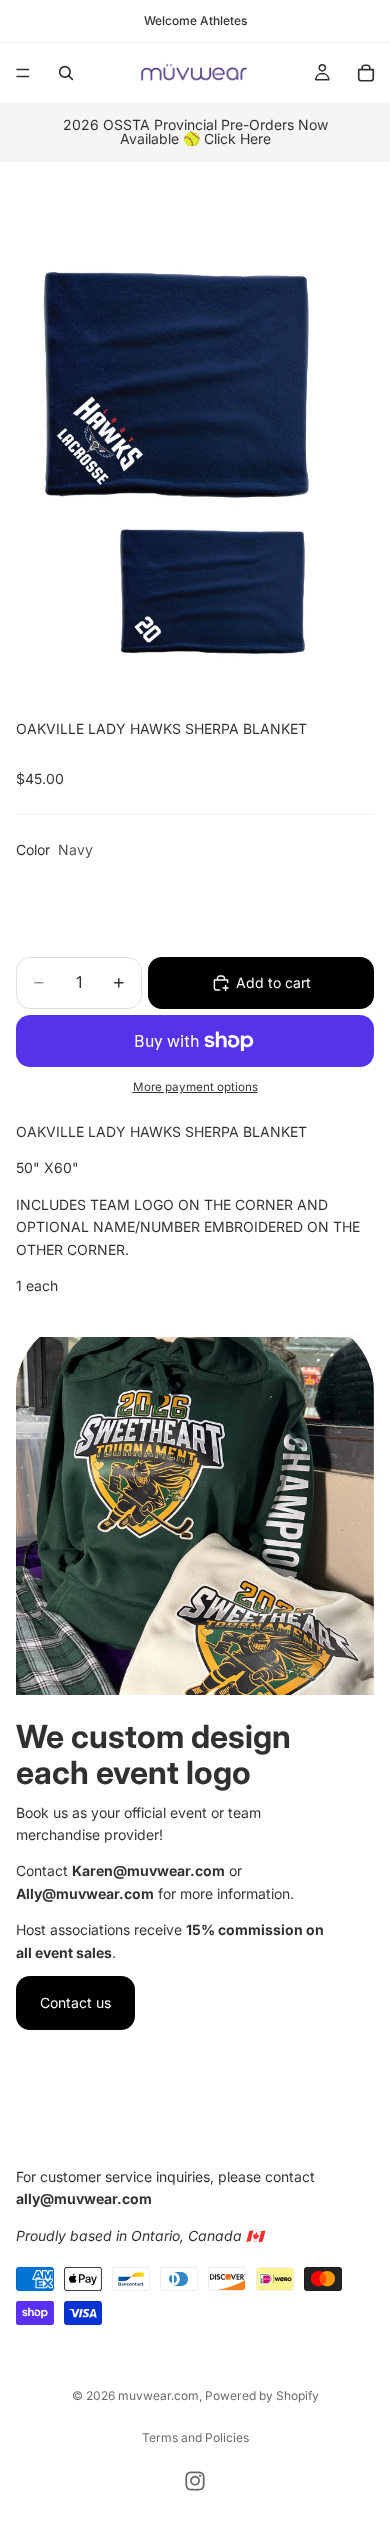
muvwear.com (158, 2395)
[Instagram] (195, 2481)
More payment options (195, 1087)
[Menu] (23, 73)
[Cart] (366, 73)
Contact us (75, 2002)
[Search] (66, 73)
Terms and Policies (195, 2437)
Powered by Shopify (262, 2395)
